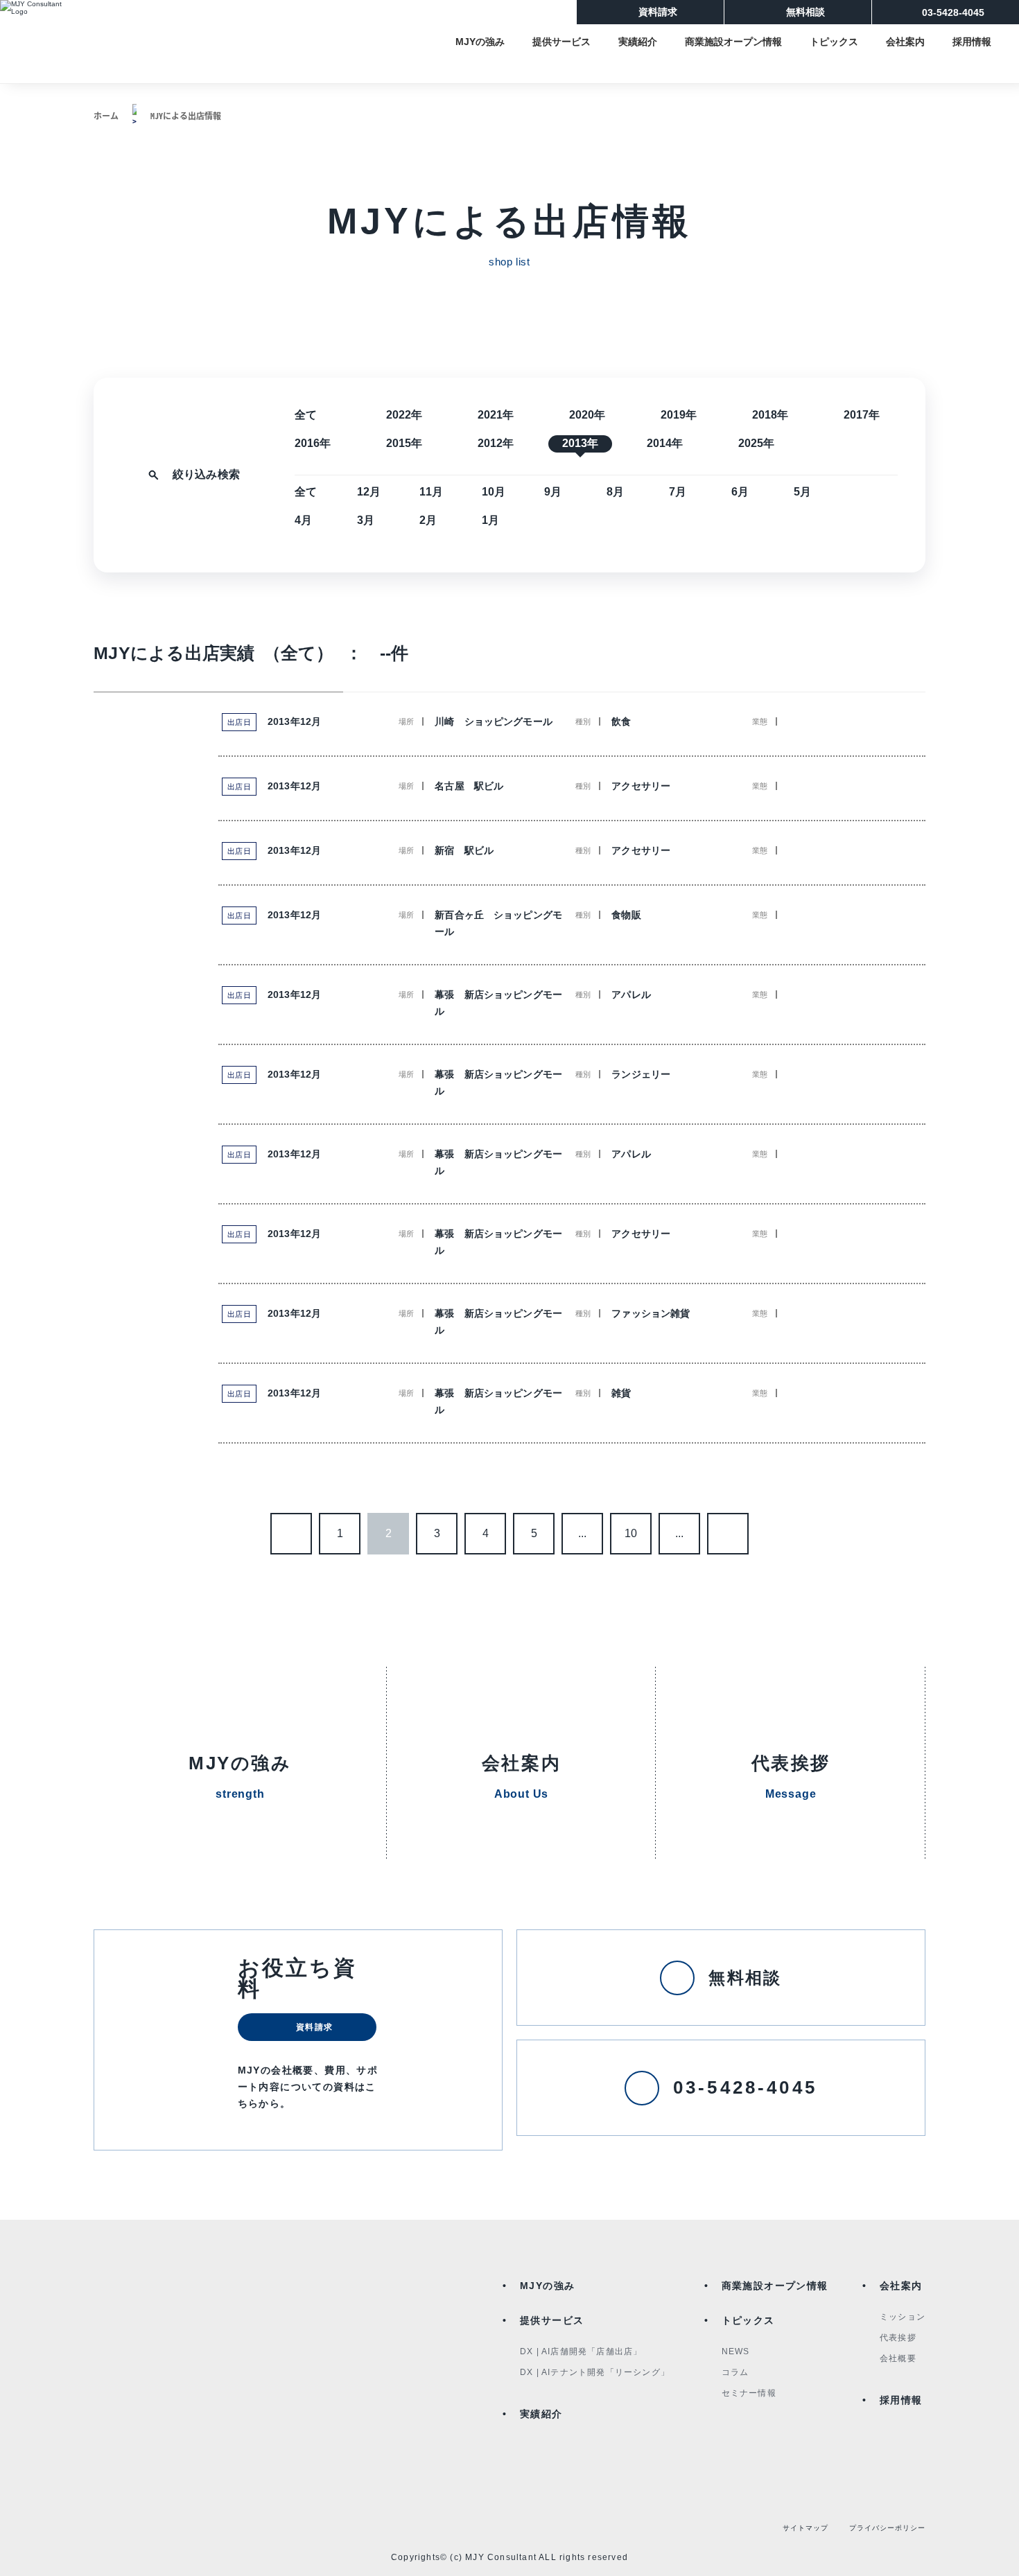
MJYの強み (480, 42)
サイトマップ (805, 2528)
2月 (428, 520)
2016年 (313, 443)
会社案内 (905, 42)
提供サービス (561, 42)
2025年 (756, 443)
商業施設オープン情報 (733, 42)
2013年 (580, 443)
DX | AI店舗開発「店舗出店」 (581, 2351)
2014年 (665, 443)
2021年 (496, 415)
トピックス (834, 42)
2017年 (862, 415)
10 (631, 1533)
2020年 (587, 415)
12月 (369, 492)
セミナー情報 (749, 2393)
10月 (494, 492)
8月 (615, 492)
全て (306, 415)
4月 (303, 520)
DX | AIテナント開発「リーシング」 (595, 2372)
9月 (553, 492)
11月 (431, 492)
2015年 (404, 443)
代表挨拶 (898, 2338)
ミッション (903, 2317)
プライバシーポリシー (887, 2528)
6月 (740, 492)
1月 (490, 520)
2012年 (496, 443)
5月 (802, 492)
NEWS (736, 2351)
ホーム (106, 115)
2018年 (770, 415)
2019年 (679, 415)
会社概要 (898, 2358)
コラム (735, 2372)
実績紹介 (638, 42)
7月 (678, 492)
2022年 (404, 415)
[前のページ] (291, 1534)
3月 (366, 520)
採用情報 (972, 42)
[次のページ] (728, 1534)
